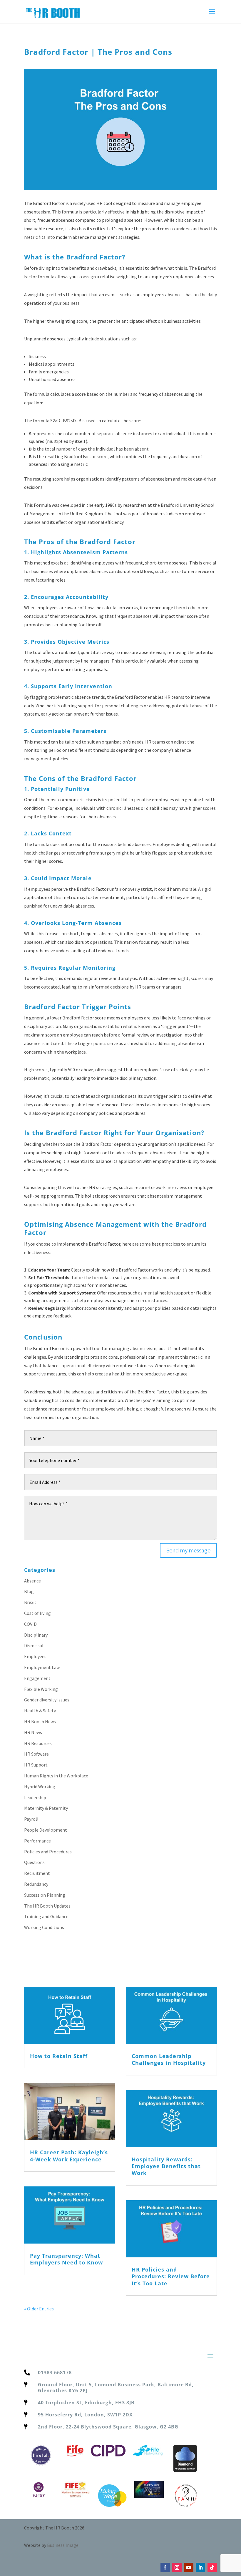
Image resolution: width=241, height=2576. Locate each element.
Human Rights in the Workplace (56, 1776)
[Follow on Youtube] (189, 2567)
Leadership (35, 1797)
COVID (30, 1624)
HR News (33, 1732)
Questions (34, 1862)
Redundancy (36, 1884)
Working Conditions (44, 1927)
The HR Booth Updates (47, 1906)
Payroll (31, 1819)
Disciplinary (36, 1635)
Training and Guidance (46, 1916)
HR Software (36, 1754)
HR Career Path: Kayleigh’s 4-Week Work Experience (69, 2156)
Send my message (188, 1550)
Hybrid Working (40, 1787)
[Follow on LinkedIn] (200, 2567)
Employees (35, 1656)
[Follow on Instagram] (177, 2567)
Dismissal (34, 1645)
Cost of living (37, 1613)
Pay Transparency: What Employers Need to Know (66, 2259)
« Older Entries (39, 2309)
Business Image (63, 2545)
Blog (29, 1591)
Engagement (37, 1678)
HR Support (36, 1765)
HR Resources (38, 1743)
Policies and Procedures (48, 1852)
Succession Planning (45, 1895)
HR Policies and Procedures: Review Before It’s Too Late (171, 2276)
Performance (37, 1841)
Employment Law (42, 1667)
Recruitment (37, 1873)
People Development (46, 1830)
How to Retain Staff (59, 2056)
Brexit (30, 1602)
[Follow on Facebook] (165, 2567)
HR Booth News (40, 1721)
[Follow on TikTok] (212, 2567)
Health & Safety (40, 1711)
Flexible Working (41, 1689)
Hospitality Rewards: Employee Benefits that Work (166, 2166)
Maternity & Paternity (46, 1808)
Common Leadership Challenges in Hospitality (169, 2059)
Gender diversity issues (47, 1700)
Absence (32, 1581)
